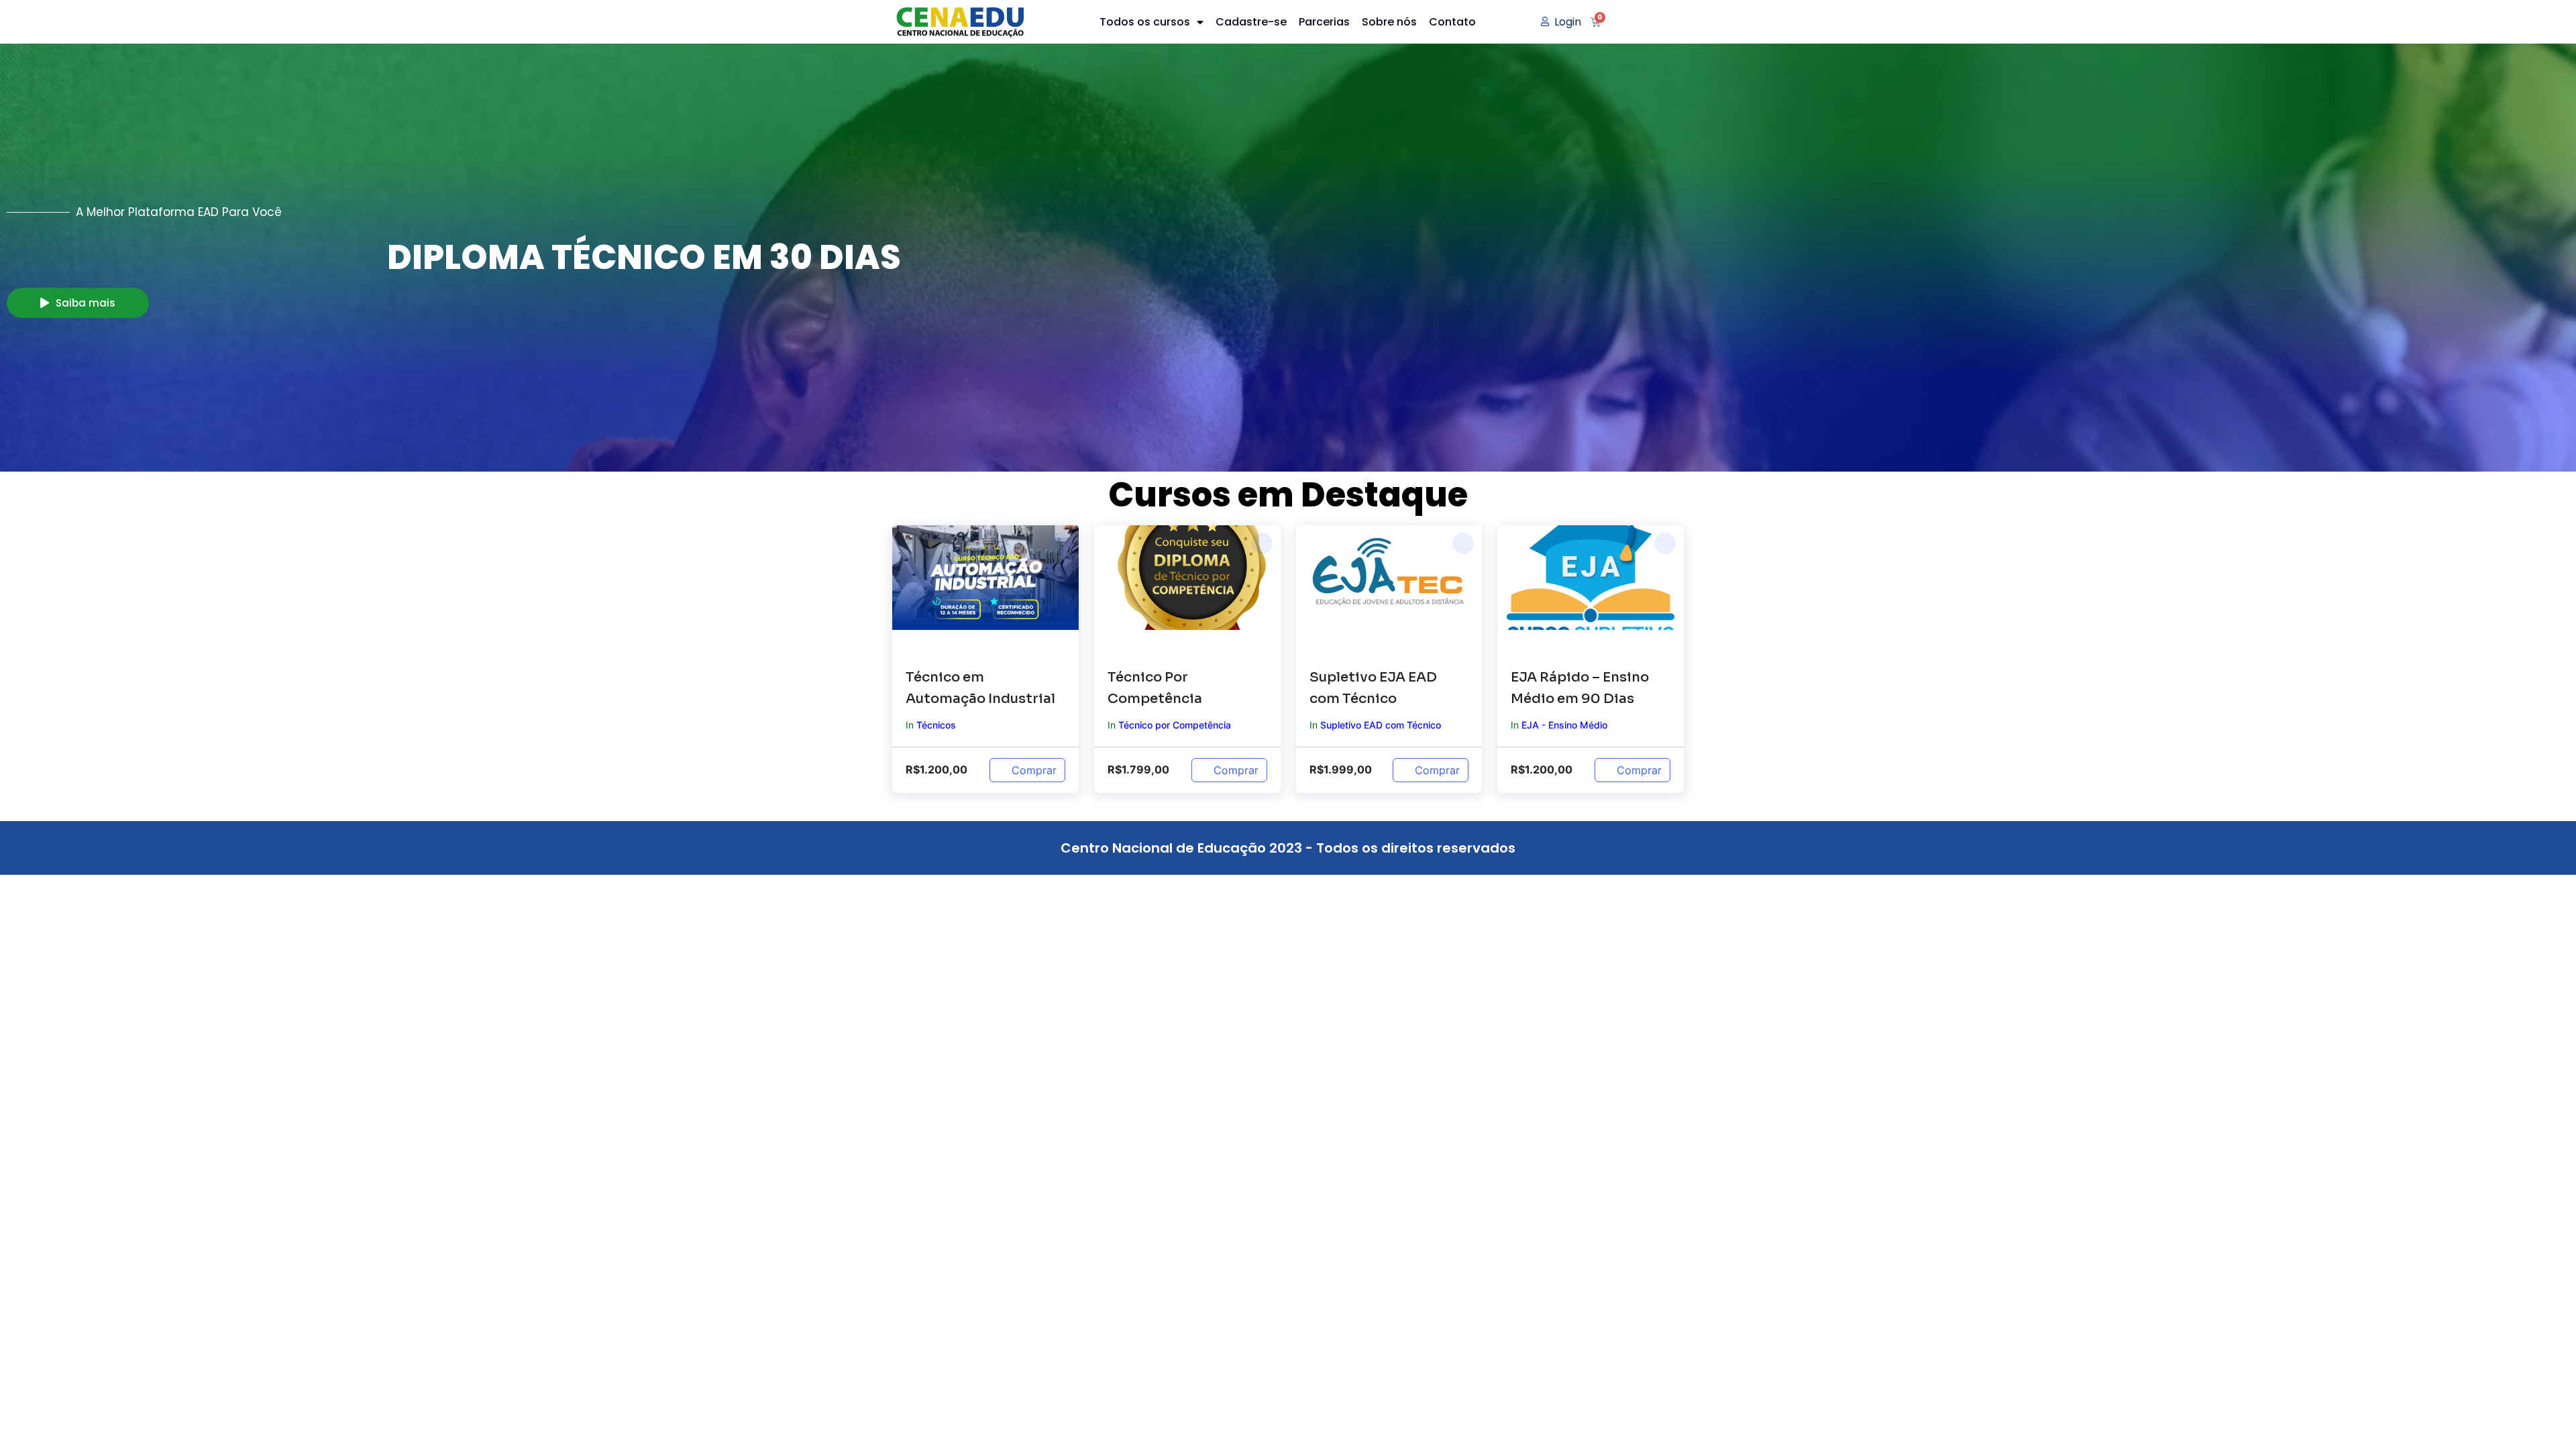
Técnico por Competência (1175, 725)
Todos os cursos (1145, 22)
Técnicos (936, 725)
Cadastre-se (1251, 22)
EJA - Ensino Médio (1564, 725)
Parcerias (1324, 22)
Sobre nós (1389, 22)
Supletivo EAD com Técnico (1381, 725)
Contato (1452, 22)
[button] (1060, 543)
